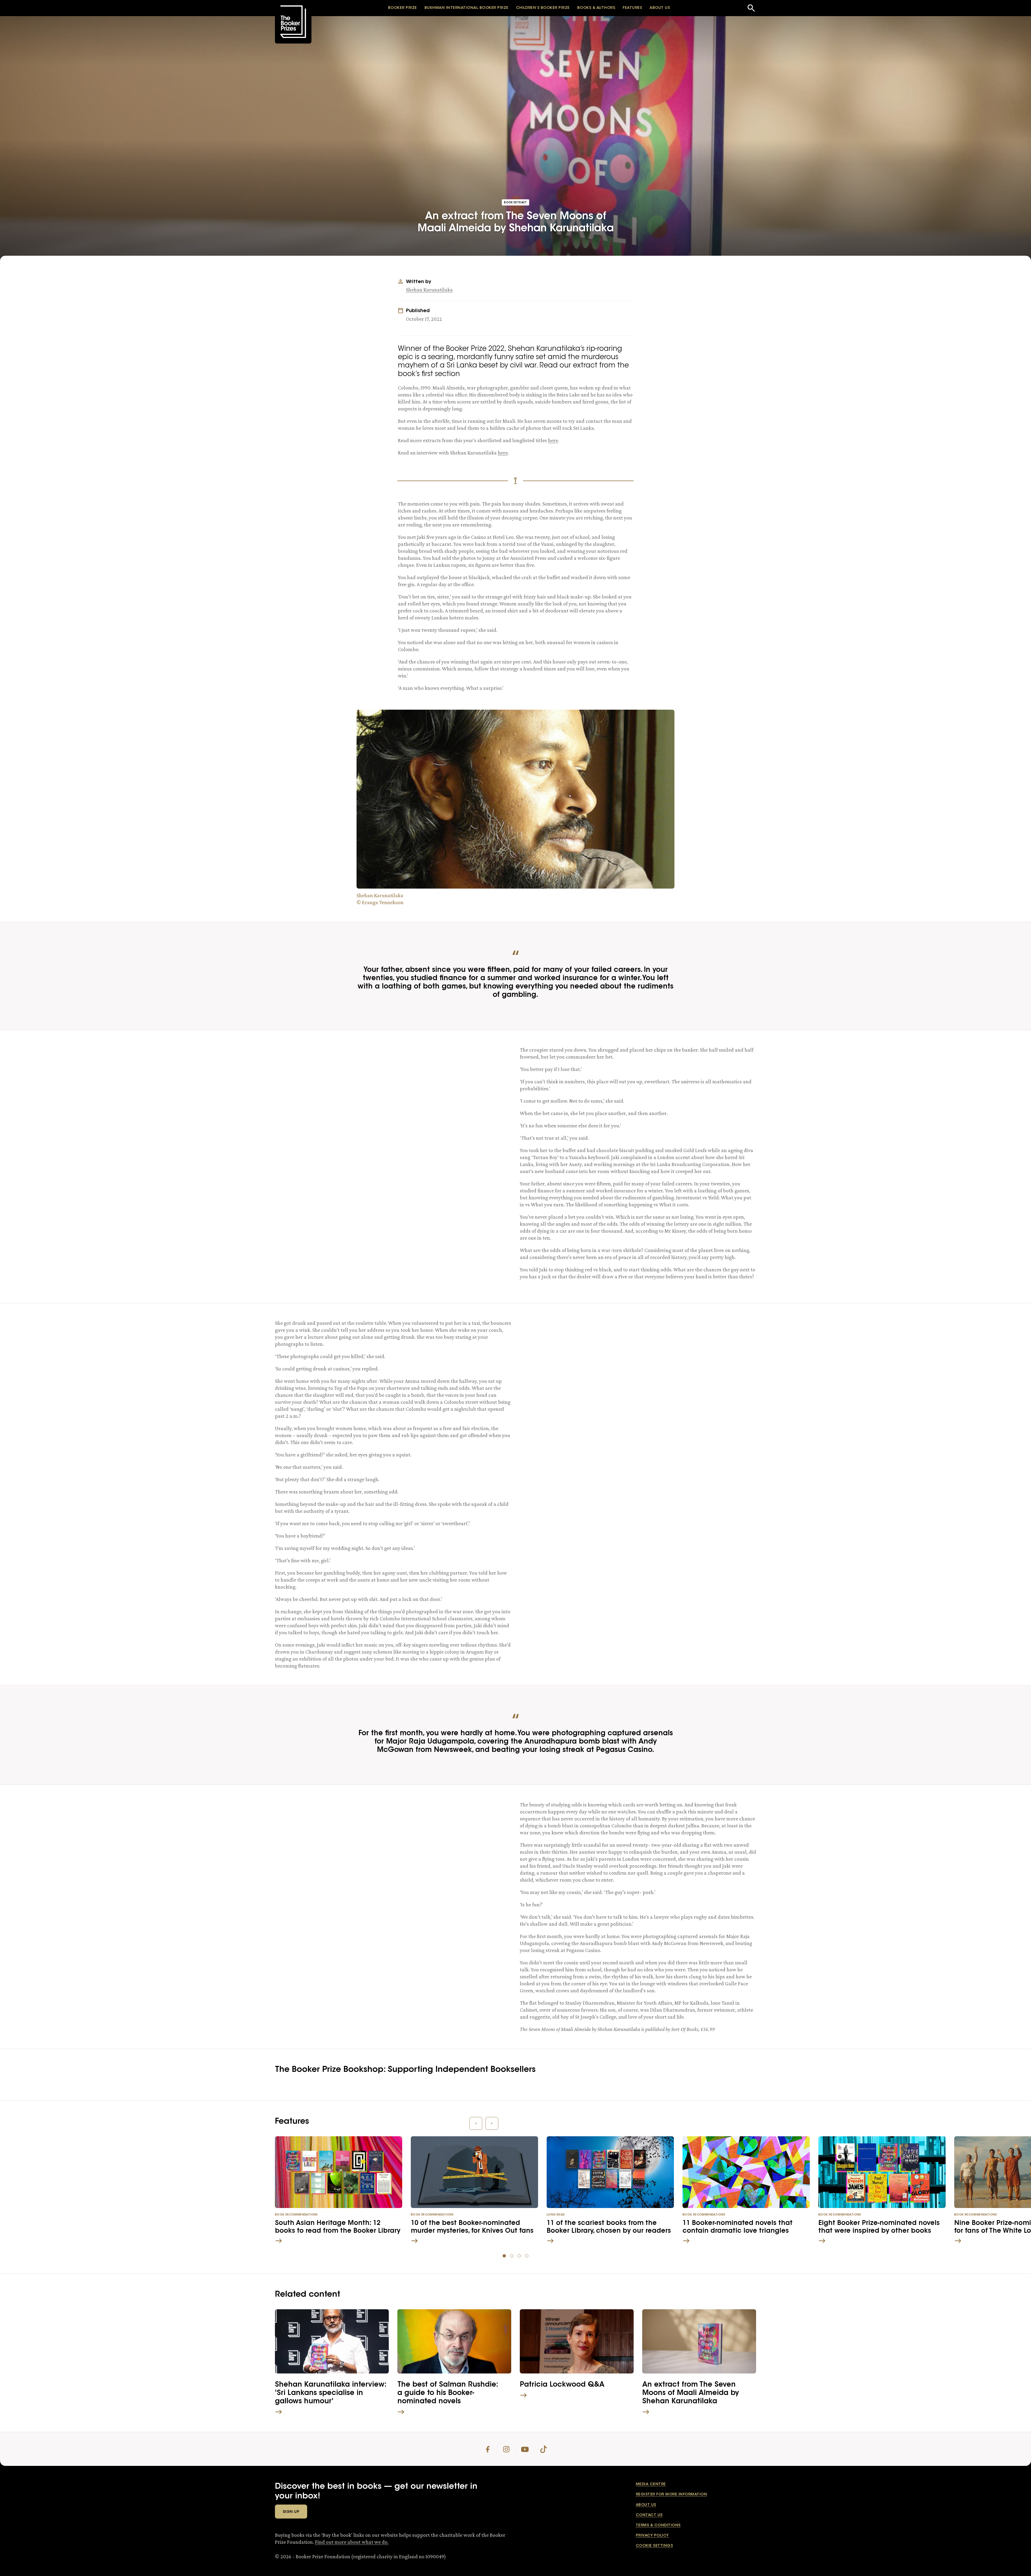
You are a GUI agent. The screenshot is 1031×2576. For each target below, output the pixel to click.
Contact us (649, 2515)
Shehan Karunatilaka (429, 290)
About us (646, 2505)
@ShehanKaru (380, 1063)
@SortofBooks (347, 1080)
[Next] (492, 2123)
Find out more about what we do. (352, 2542)
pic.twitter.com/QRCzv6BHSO (393, 1088)
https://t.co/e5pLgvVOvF (418, 1080)
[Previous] (476, 2123)
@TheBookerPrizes (416, 1843)
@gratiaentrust (357, 1843)
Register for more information (671, 2495)
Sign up (291, 2512)
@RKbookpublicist (467, 1835)
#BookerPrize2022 (319, 1071)
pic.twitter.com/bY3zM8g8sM (439, 1852)
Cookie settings (654, 2546)
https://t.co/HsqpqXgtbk (340, 1852)
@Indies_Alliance (403, 1835)
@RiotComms (305, 1843)
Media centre (651, 2484)
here (553, 440)
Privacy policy (652, 2536)
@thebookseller (477, 1843)
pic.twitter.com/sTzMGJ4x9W (680, 1370)
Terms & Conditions (658, 2526)
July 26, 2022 (382, 1099)
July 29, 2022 (627, 1381)
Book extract (515, 203)
